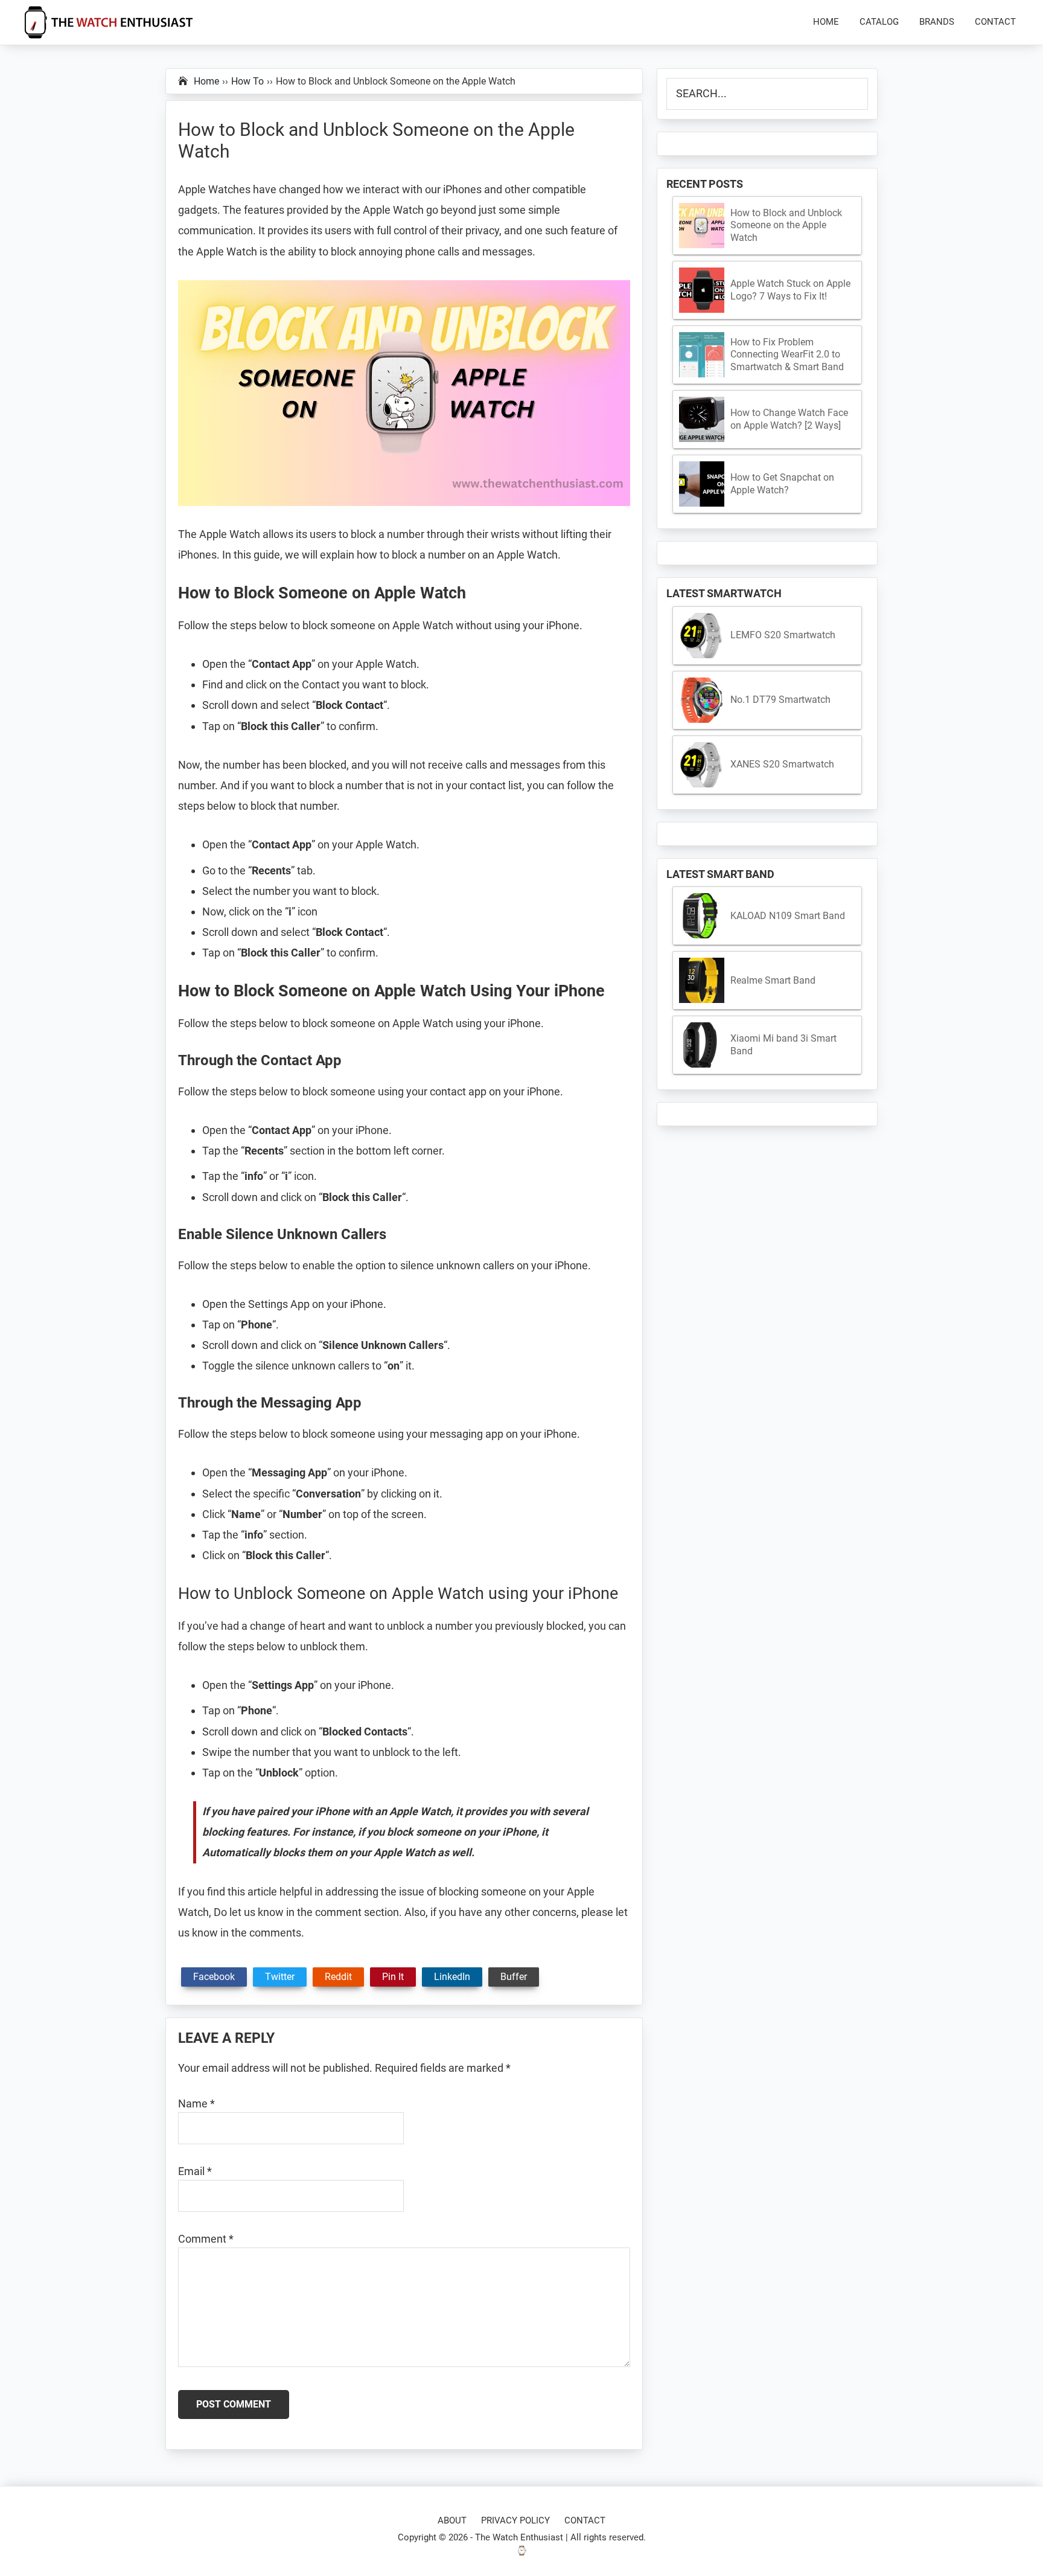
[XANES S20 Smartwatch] (702, 765)
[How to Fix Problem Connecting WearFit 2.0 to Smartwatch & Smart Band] (702, 355)
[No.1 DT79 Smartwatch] (702, 700)
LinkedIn (452, 1977)
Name (196, 2103)
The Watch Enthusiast (519, 2537)
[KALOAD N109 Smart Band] (702, 916)
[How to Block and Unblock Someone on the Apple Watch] (702, 226)
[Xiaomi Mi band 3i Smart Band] (702, 1045)
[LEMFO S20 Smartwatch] (702, 636)
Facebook (214, 1977)
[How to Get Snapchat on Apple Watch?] (702, 484)
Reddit (338, 1977)
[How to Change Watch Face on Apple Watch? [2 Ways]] (702, 419)
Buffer (514, 1977)
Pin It (393, 1977)
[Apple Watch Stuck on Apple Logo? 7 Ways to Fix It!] (702, 290)
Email (195, 2171)
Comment (206, 2239)
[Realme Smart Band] (702, 980)
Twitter (280, 1977)
